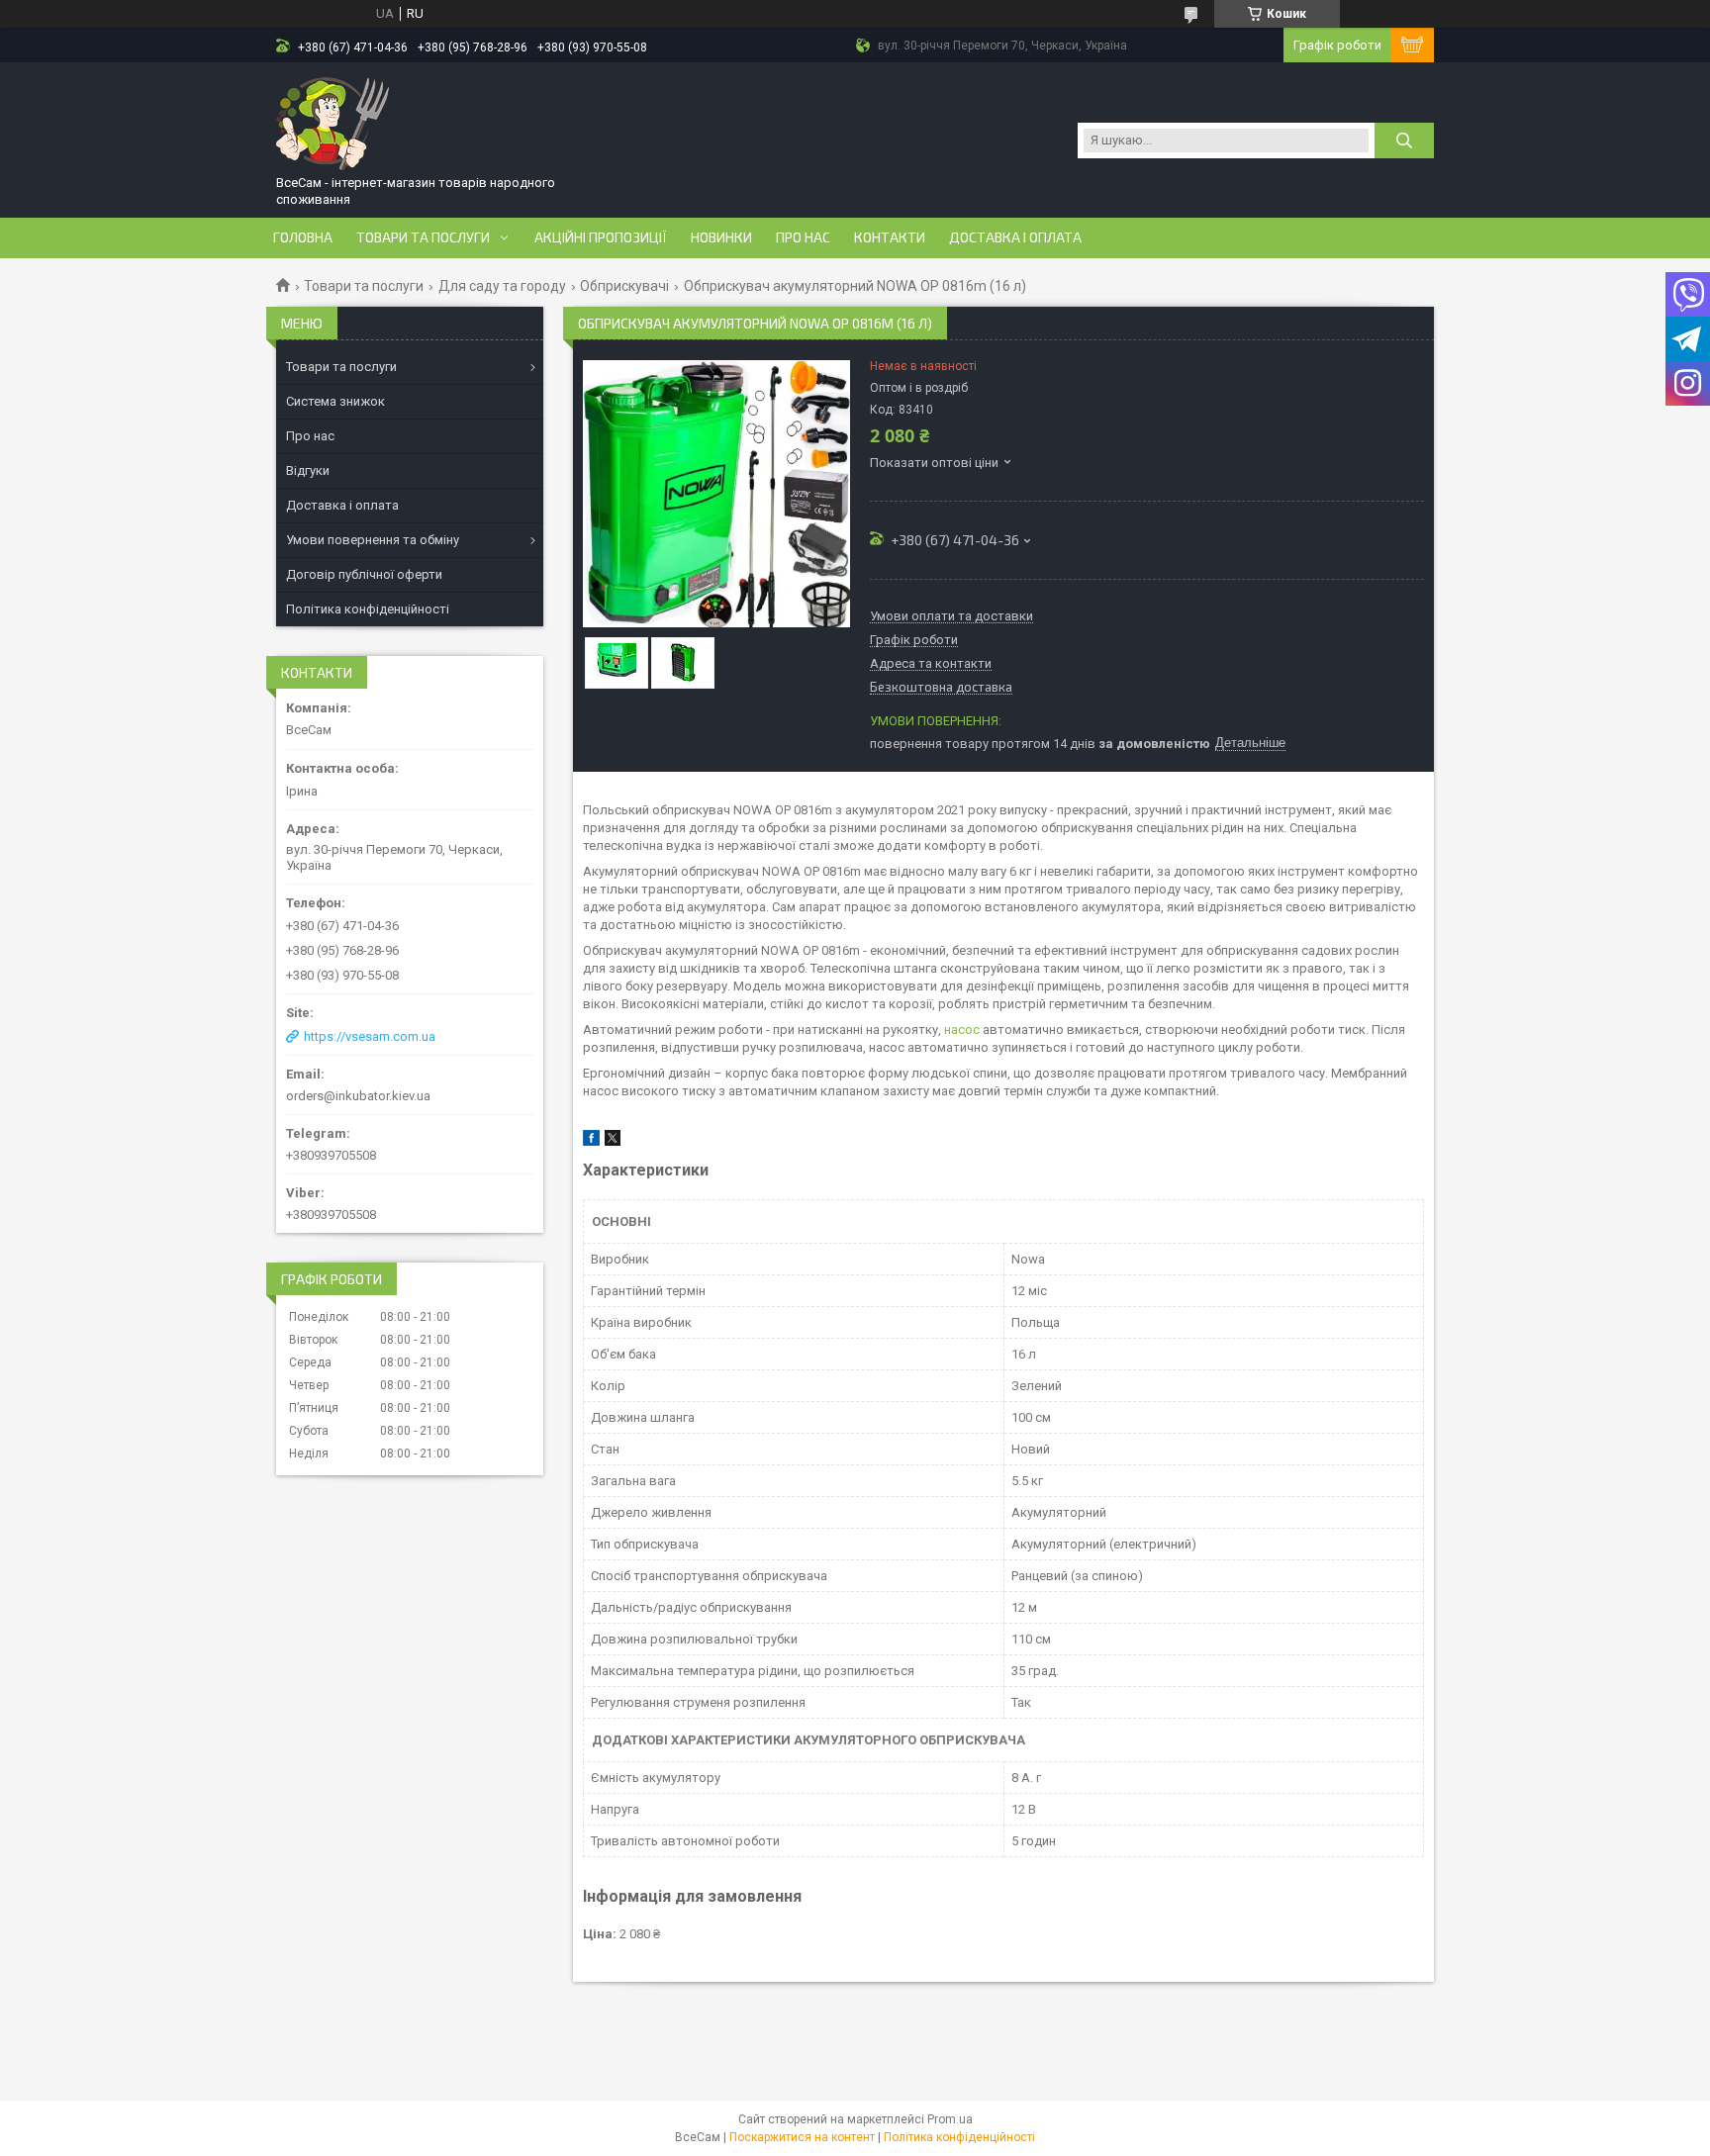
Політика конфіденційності (368, 609)
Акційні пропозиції (601, 237)
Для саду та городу (502, 286)
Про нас (803, 237)
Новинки (721, 237)
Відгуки (308, 470)
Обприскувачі (624, 286)
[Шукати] (1404, 141)
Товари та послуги (423, 237)
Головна (303, 237)
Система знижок (335, 401)
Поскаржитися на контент (802, 2137)
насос (962, 1030)
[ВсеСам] (333, 122)
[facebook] (591, 1141)
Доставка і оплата (1015, 237)
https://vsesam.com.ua (370, 1036)
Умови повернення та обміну (373, 540)
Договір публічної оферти (364, 574)
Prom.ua (950, 2119)
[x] (613, 1141)
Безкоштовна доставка (941, 688)
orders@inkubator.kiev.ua (358, 1096)
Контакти (890, 237)
